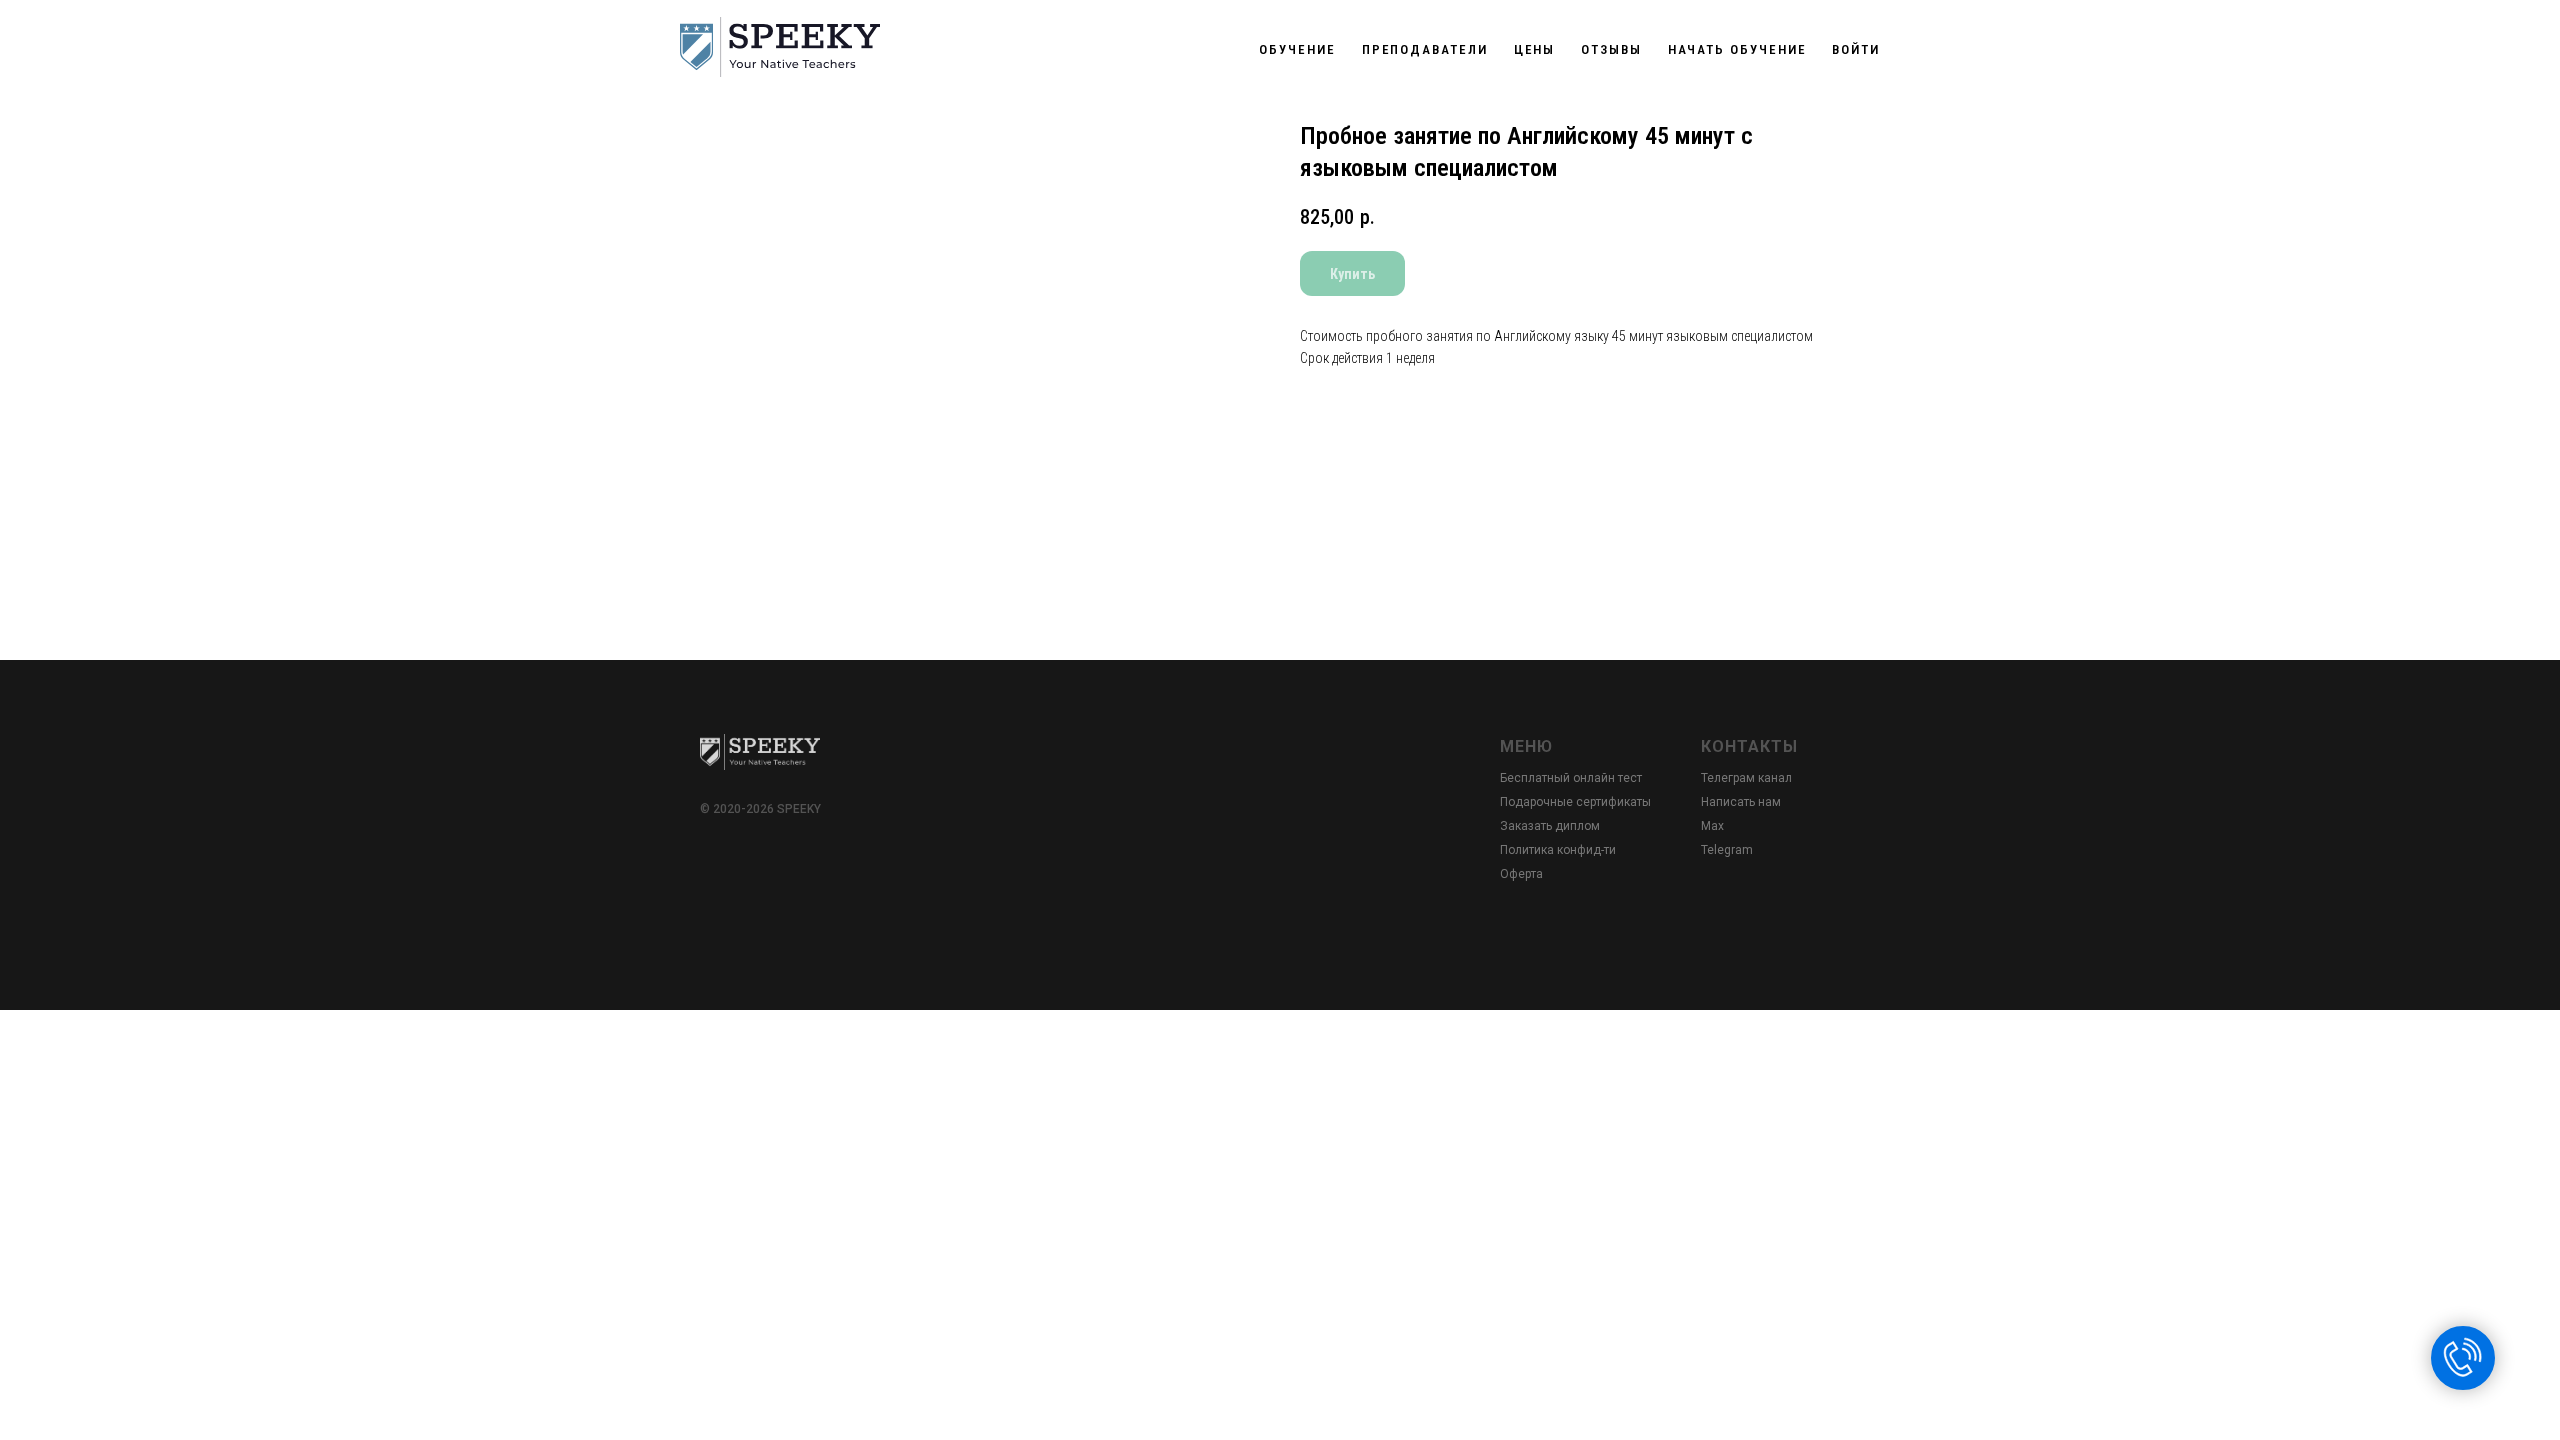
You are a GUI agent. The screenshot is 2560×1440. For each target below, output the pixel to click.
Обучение (1297, 49)
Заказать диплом (1550, 826)
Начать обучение (1737, 49)
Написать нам (1741, 802)
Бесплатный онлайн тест (1571, 778)
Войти (1856, 49)
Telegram (1727, 850)
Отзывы (1611, 49)
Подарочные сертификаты (1575, 802)
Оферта (1521, 874)
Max (1712, 826)
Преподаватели (1425, 49)
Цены (1535, 49)
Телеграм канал (1746, 778)
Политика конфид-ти (1558, 850)
